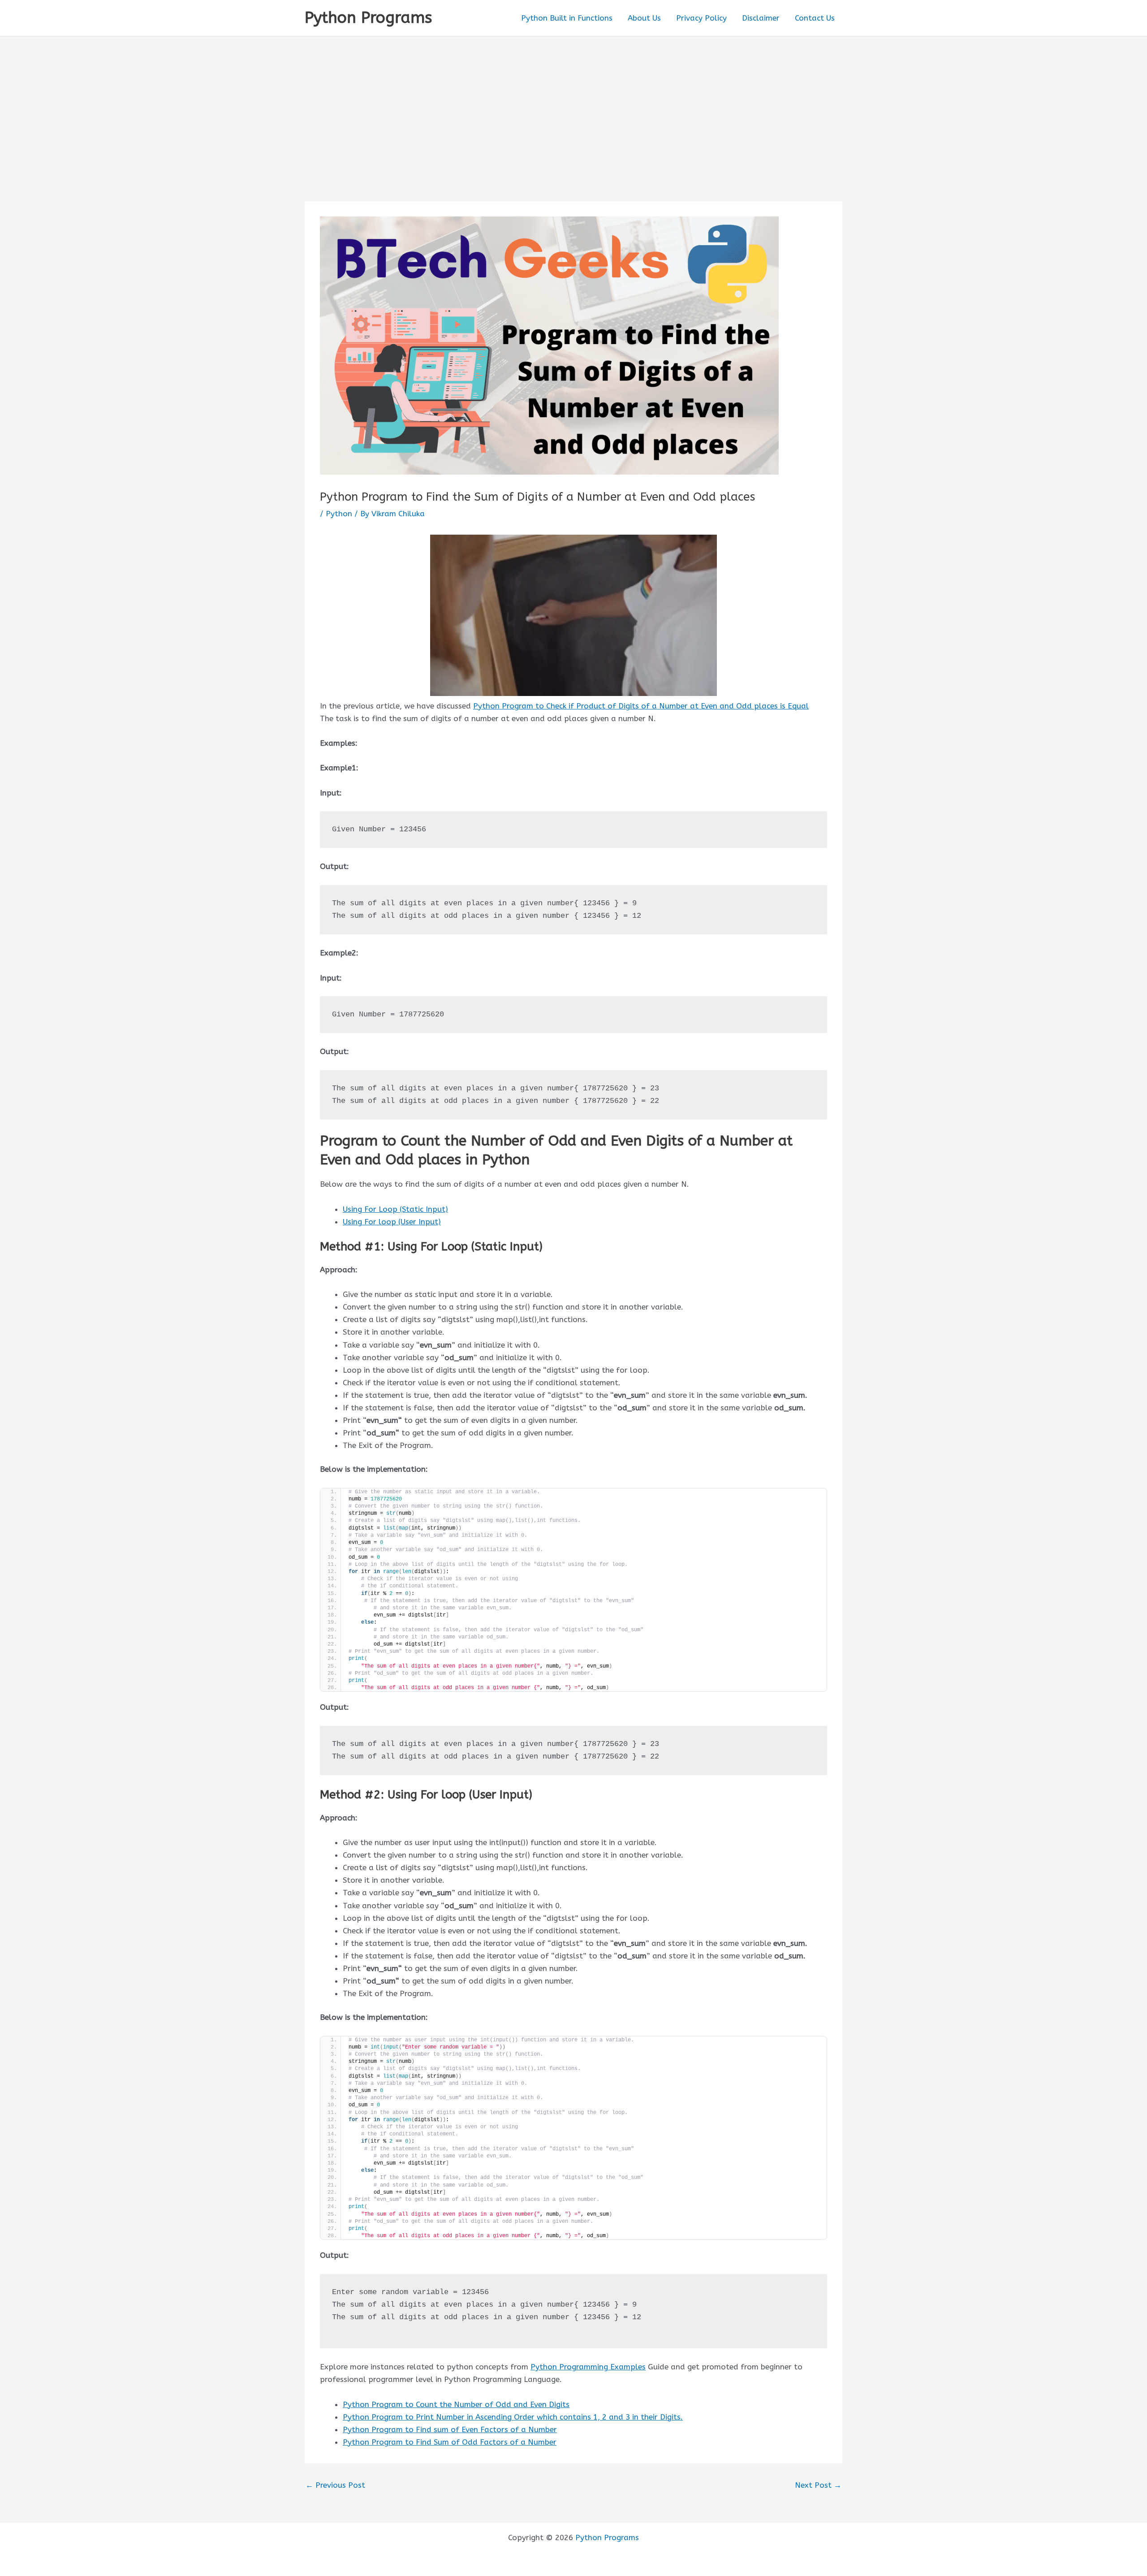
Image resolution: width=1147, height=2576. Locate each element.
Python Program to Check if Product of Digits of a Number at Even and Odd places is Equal (641, 706)
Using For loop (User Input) (392, 1222)
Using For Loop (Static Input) (395, 1209)
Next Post (818, 2485)
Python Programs (368, 18)
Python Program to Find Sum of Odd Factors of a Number (450, 2442)
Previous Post (335, 2485)
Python (339, 514)
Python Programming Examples (588, 2367)
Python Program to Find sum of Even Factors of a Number (450, 2429)
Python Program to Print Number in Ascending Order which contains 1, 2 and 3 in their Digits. (513, 2417)
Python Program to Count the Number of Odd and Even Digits (456, 2404)
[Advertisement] (573, 104)
